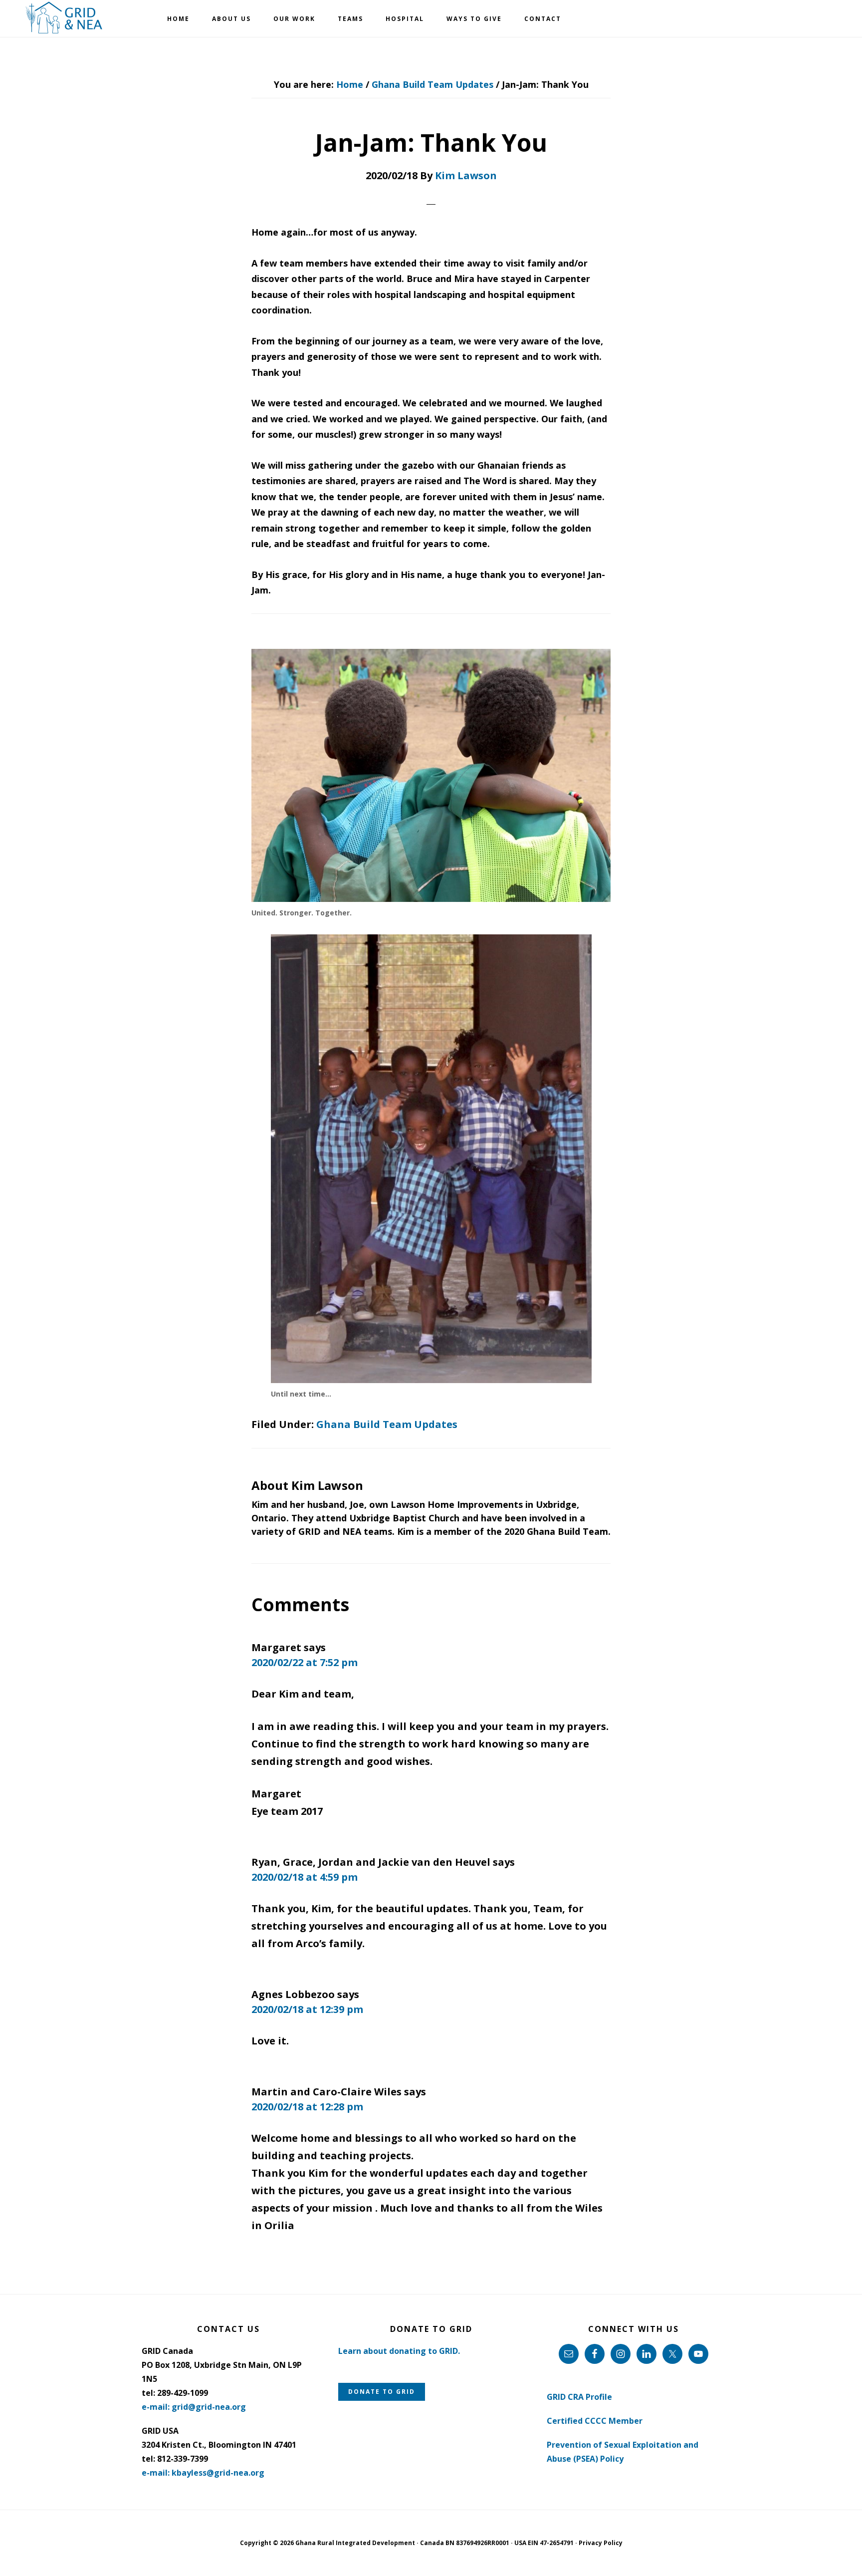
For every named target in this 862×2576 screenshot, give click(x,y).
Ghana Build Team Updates (387, 1424)
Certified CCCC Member (595, 2421)
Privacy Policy (601, 2543)
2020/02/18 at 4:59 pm (305, 1877)
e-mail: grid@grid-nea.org (194, 2407)
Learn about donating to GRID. (399, 2351)
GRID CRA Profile (579, 2397)
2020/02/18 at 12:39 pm (307, 2009)
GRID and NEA (65, 18)
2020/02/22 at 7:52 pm (305, 1662)
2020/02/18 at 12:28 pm (307, 2107)
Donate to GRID (382, 2392)
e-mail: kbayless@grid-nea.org (203, 2473)
